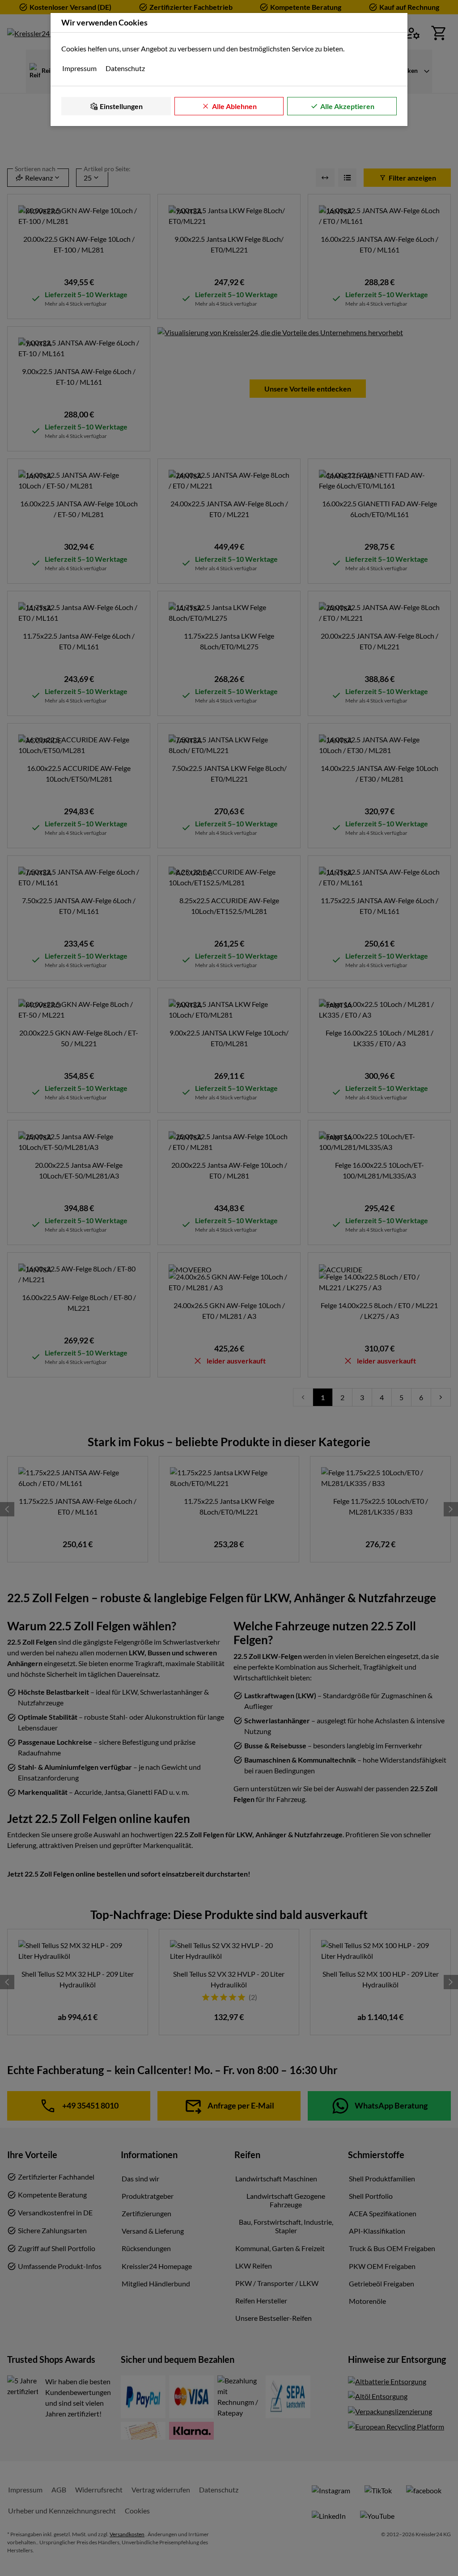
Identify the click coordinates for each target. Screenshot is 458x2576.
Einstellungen (121, 106)
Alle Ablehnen (234, 106)
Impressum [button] (79, 68)
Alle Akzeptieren (347, 106)
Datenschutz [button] (125, 68)
